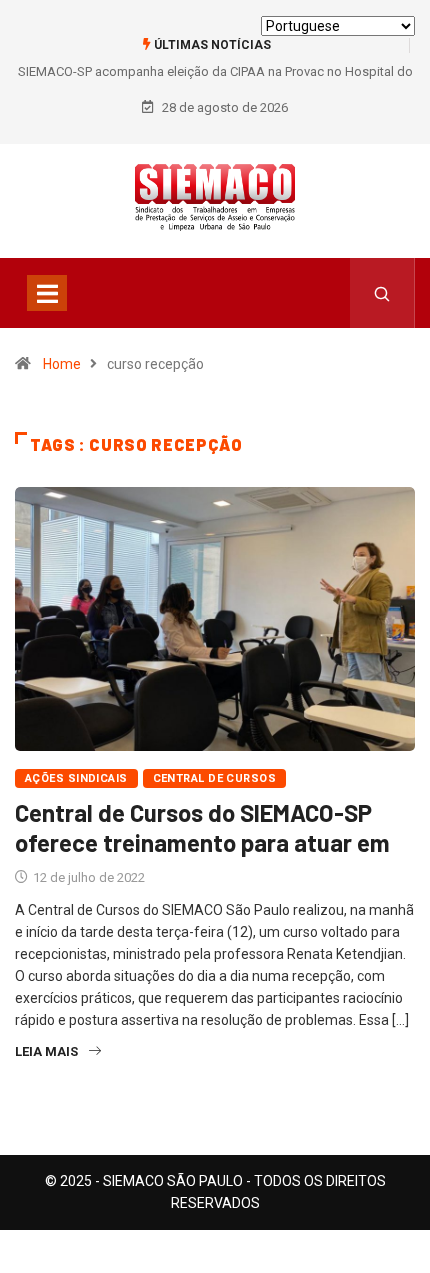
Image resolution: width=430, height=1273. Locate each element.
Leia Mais (46, 1051)
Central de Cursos (214, 778)
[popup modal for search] (382, 293)
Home (62, 364)
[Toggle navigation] (47, 293)
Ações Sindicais (76, 778)
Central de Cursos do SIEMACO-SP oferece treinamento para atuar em (202, 827)
